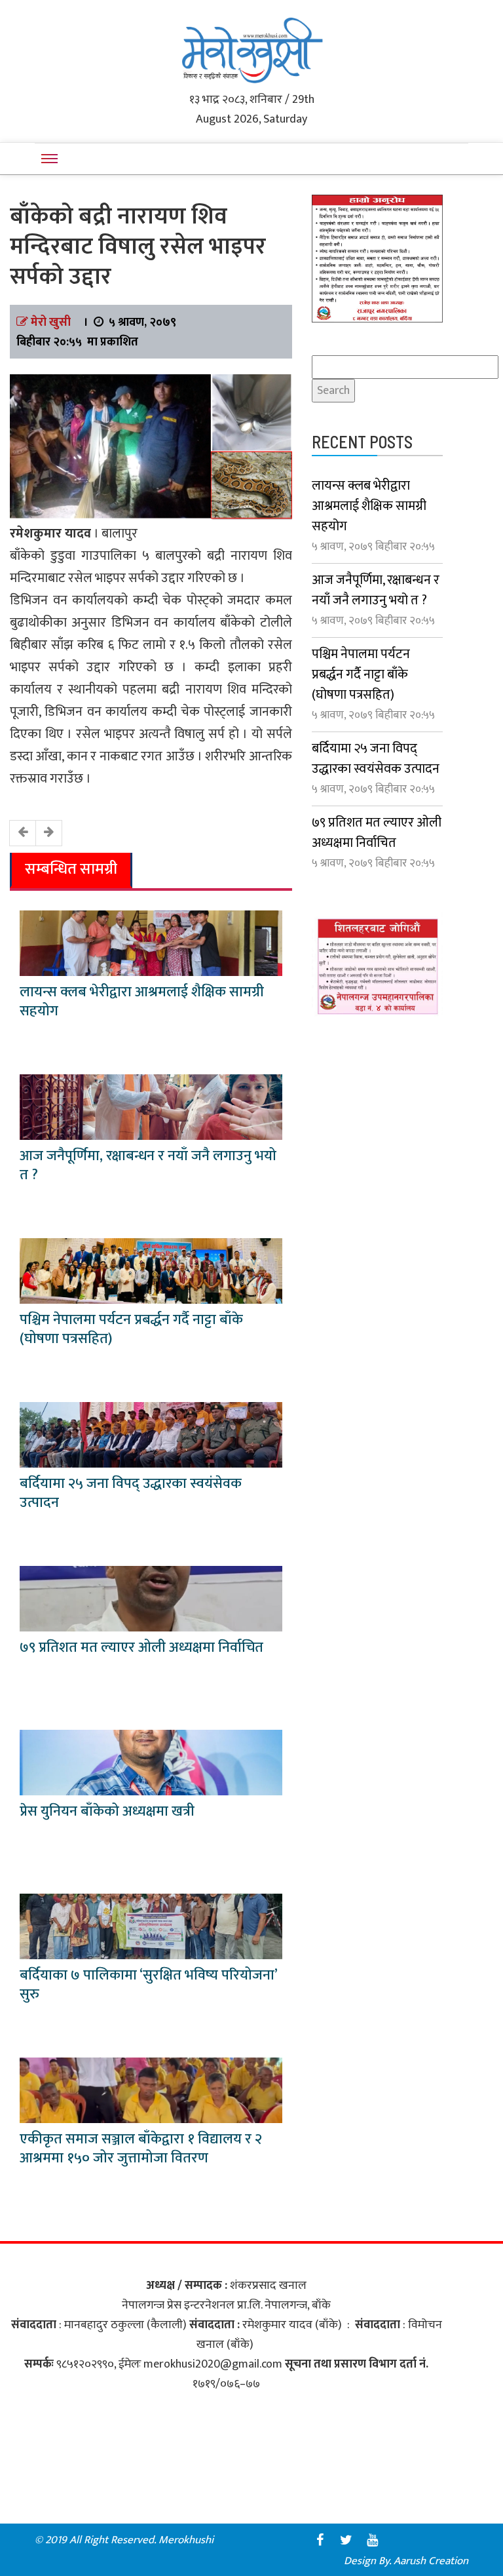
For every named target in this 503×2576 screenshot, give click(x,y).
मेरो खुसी (51, 322)
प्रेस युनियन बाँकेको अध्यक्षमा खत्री (107, 1811)
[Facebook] (320, 2540)
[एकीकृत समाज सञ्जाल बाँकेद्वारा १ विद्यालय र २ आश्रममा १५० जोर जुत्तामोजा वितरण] (151, 2090)
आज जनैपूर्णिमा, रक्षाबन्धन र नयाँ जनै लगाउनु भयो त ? (148, 1165)
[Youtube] (372, 2540)
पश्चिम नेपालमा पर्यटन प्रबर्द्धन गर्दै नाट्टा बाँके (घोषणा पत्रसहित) (131, 1329)
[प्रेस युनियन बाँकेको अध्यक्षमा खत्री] (151, 1762)
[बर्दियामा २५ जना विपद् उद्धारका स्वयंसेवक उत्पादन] (151, 1434)
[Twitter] (346, 2540)
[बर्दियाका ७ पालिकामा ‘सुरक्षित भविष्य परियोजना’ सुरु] (151, 1926)
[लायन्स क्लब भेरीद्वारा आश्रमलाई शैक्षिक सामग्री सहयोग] (151, 943)
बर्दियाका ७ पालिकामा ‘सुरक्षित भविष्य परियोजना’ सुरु (148, 1985)
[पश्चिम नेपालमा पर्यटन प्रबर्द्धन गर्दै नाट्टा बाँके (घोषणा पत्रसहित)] (151, 1270)
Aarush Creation (431, 2561)
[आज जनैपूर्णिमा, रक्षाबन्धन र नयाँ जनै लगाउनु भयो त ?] (151, 1106)
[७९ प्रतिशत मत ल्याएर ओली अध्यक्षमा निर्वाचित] (151, 1598)
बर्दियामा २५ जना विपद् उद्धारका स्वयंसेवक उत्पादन (131, 1493)
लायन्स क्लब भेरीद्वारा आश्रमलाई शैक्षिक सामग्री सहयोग (142, 1002)
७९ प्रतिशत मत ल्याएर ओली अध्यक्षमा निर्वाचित (141, 1648)
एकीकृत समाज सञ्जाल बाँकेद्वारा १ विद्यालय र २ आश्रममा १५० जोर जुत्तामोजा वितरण (141, 2149)
